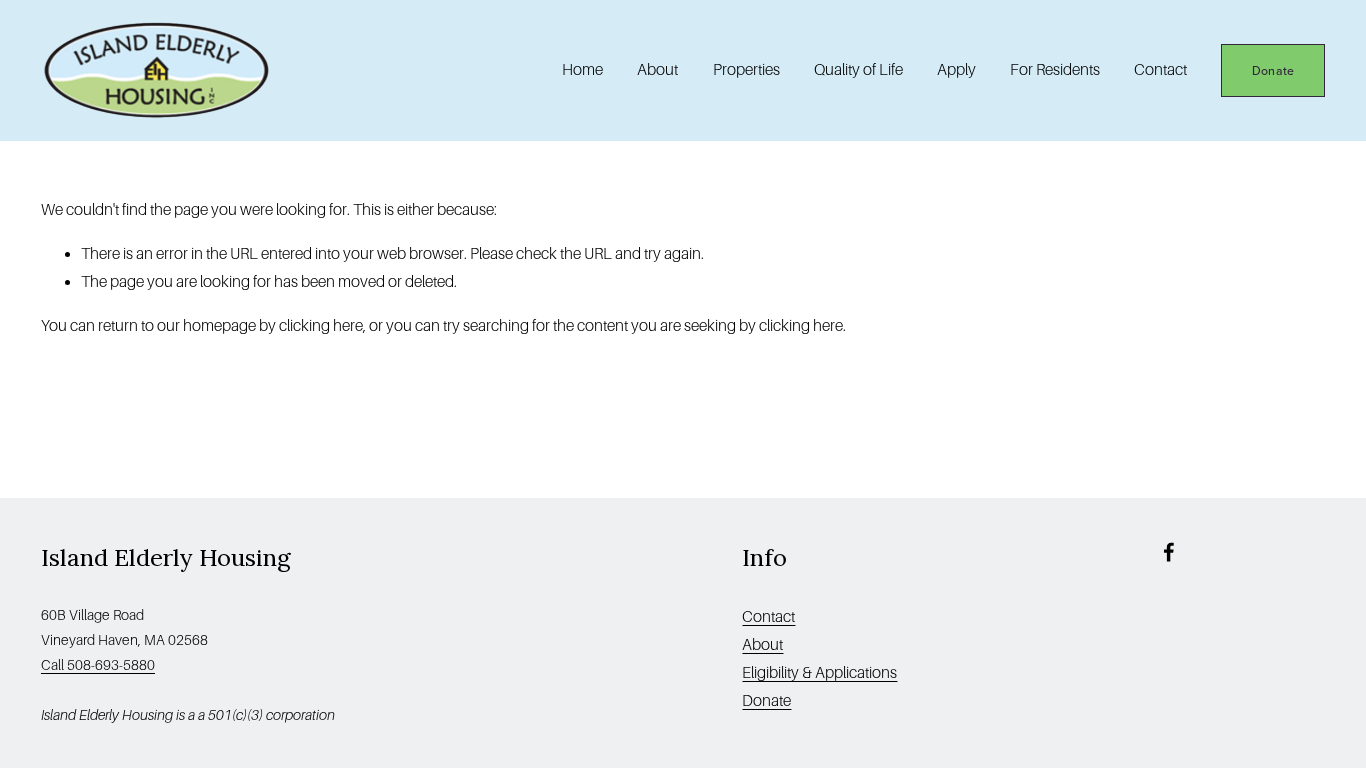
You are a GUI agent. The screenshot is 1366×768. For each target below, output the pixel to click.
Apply (956, 69)
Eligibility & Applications (819, 672)
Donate (1273, 70)
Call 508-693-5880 (98, 665)
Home (582, 69)
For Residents (1055, 69)
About (762, 644)
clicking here (321, 325)
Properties (746, 69)
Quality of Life (858, 69)
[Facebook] (1169, 552)
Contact (1160, 69)
